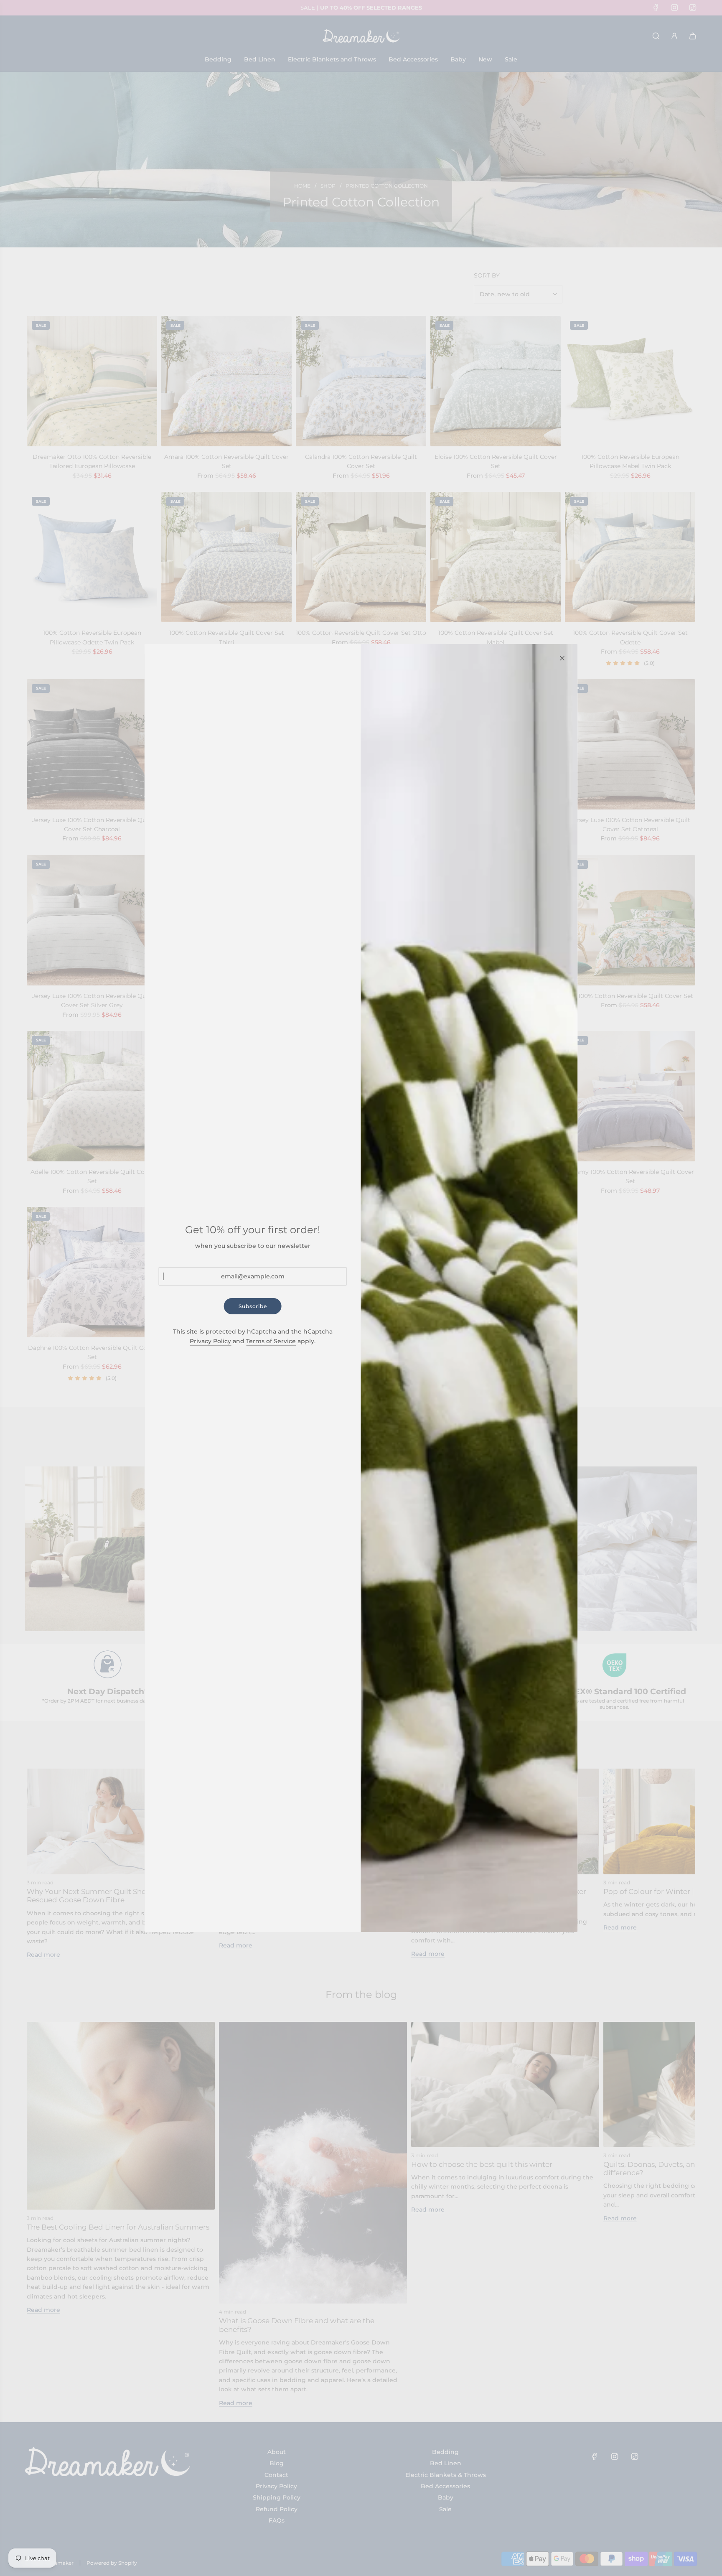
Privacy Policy (210, 1341)
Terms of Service (271, 1341)
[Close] (562, 658)
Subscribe (253, 1306)
